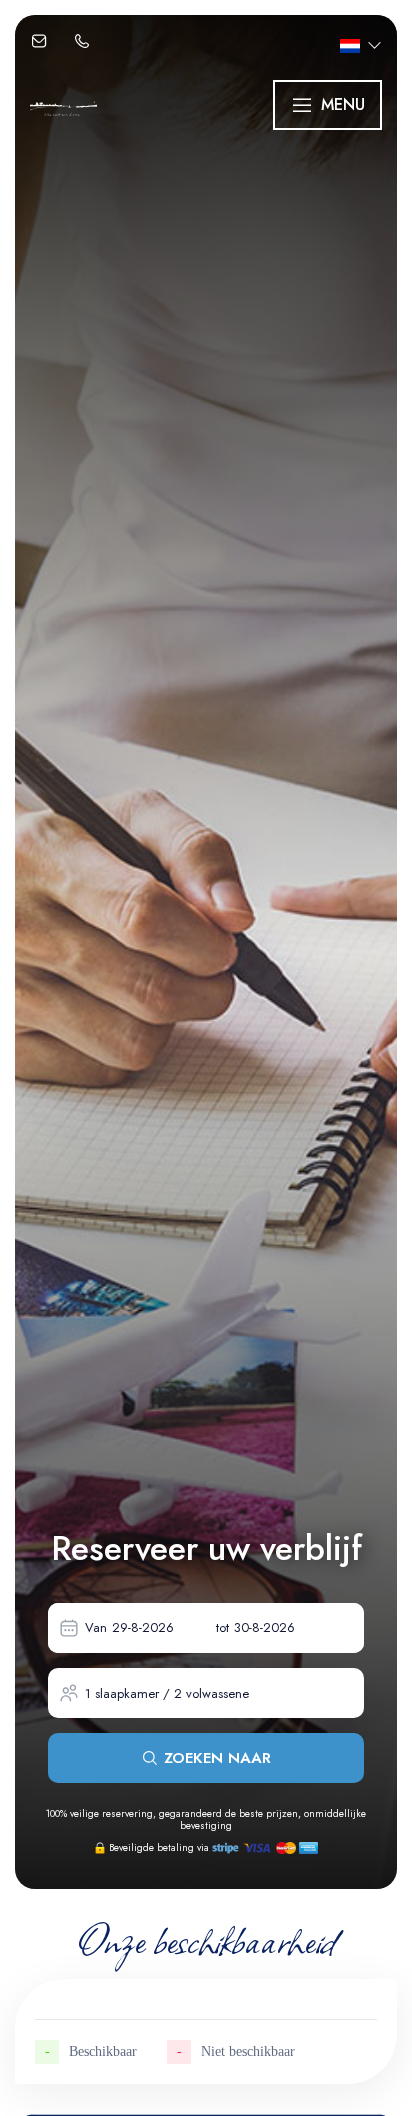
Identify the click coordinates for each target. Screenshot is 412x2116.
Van (96, 1627)
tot (222, 1627)
